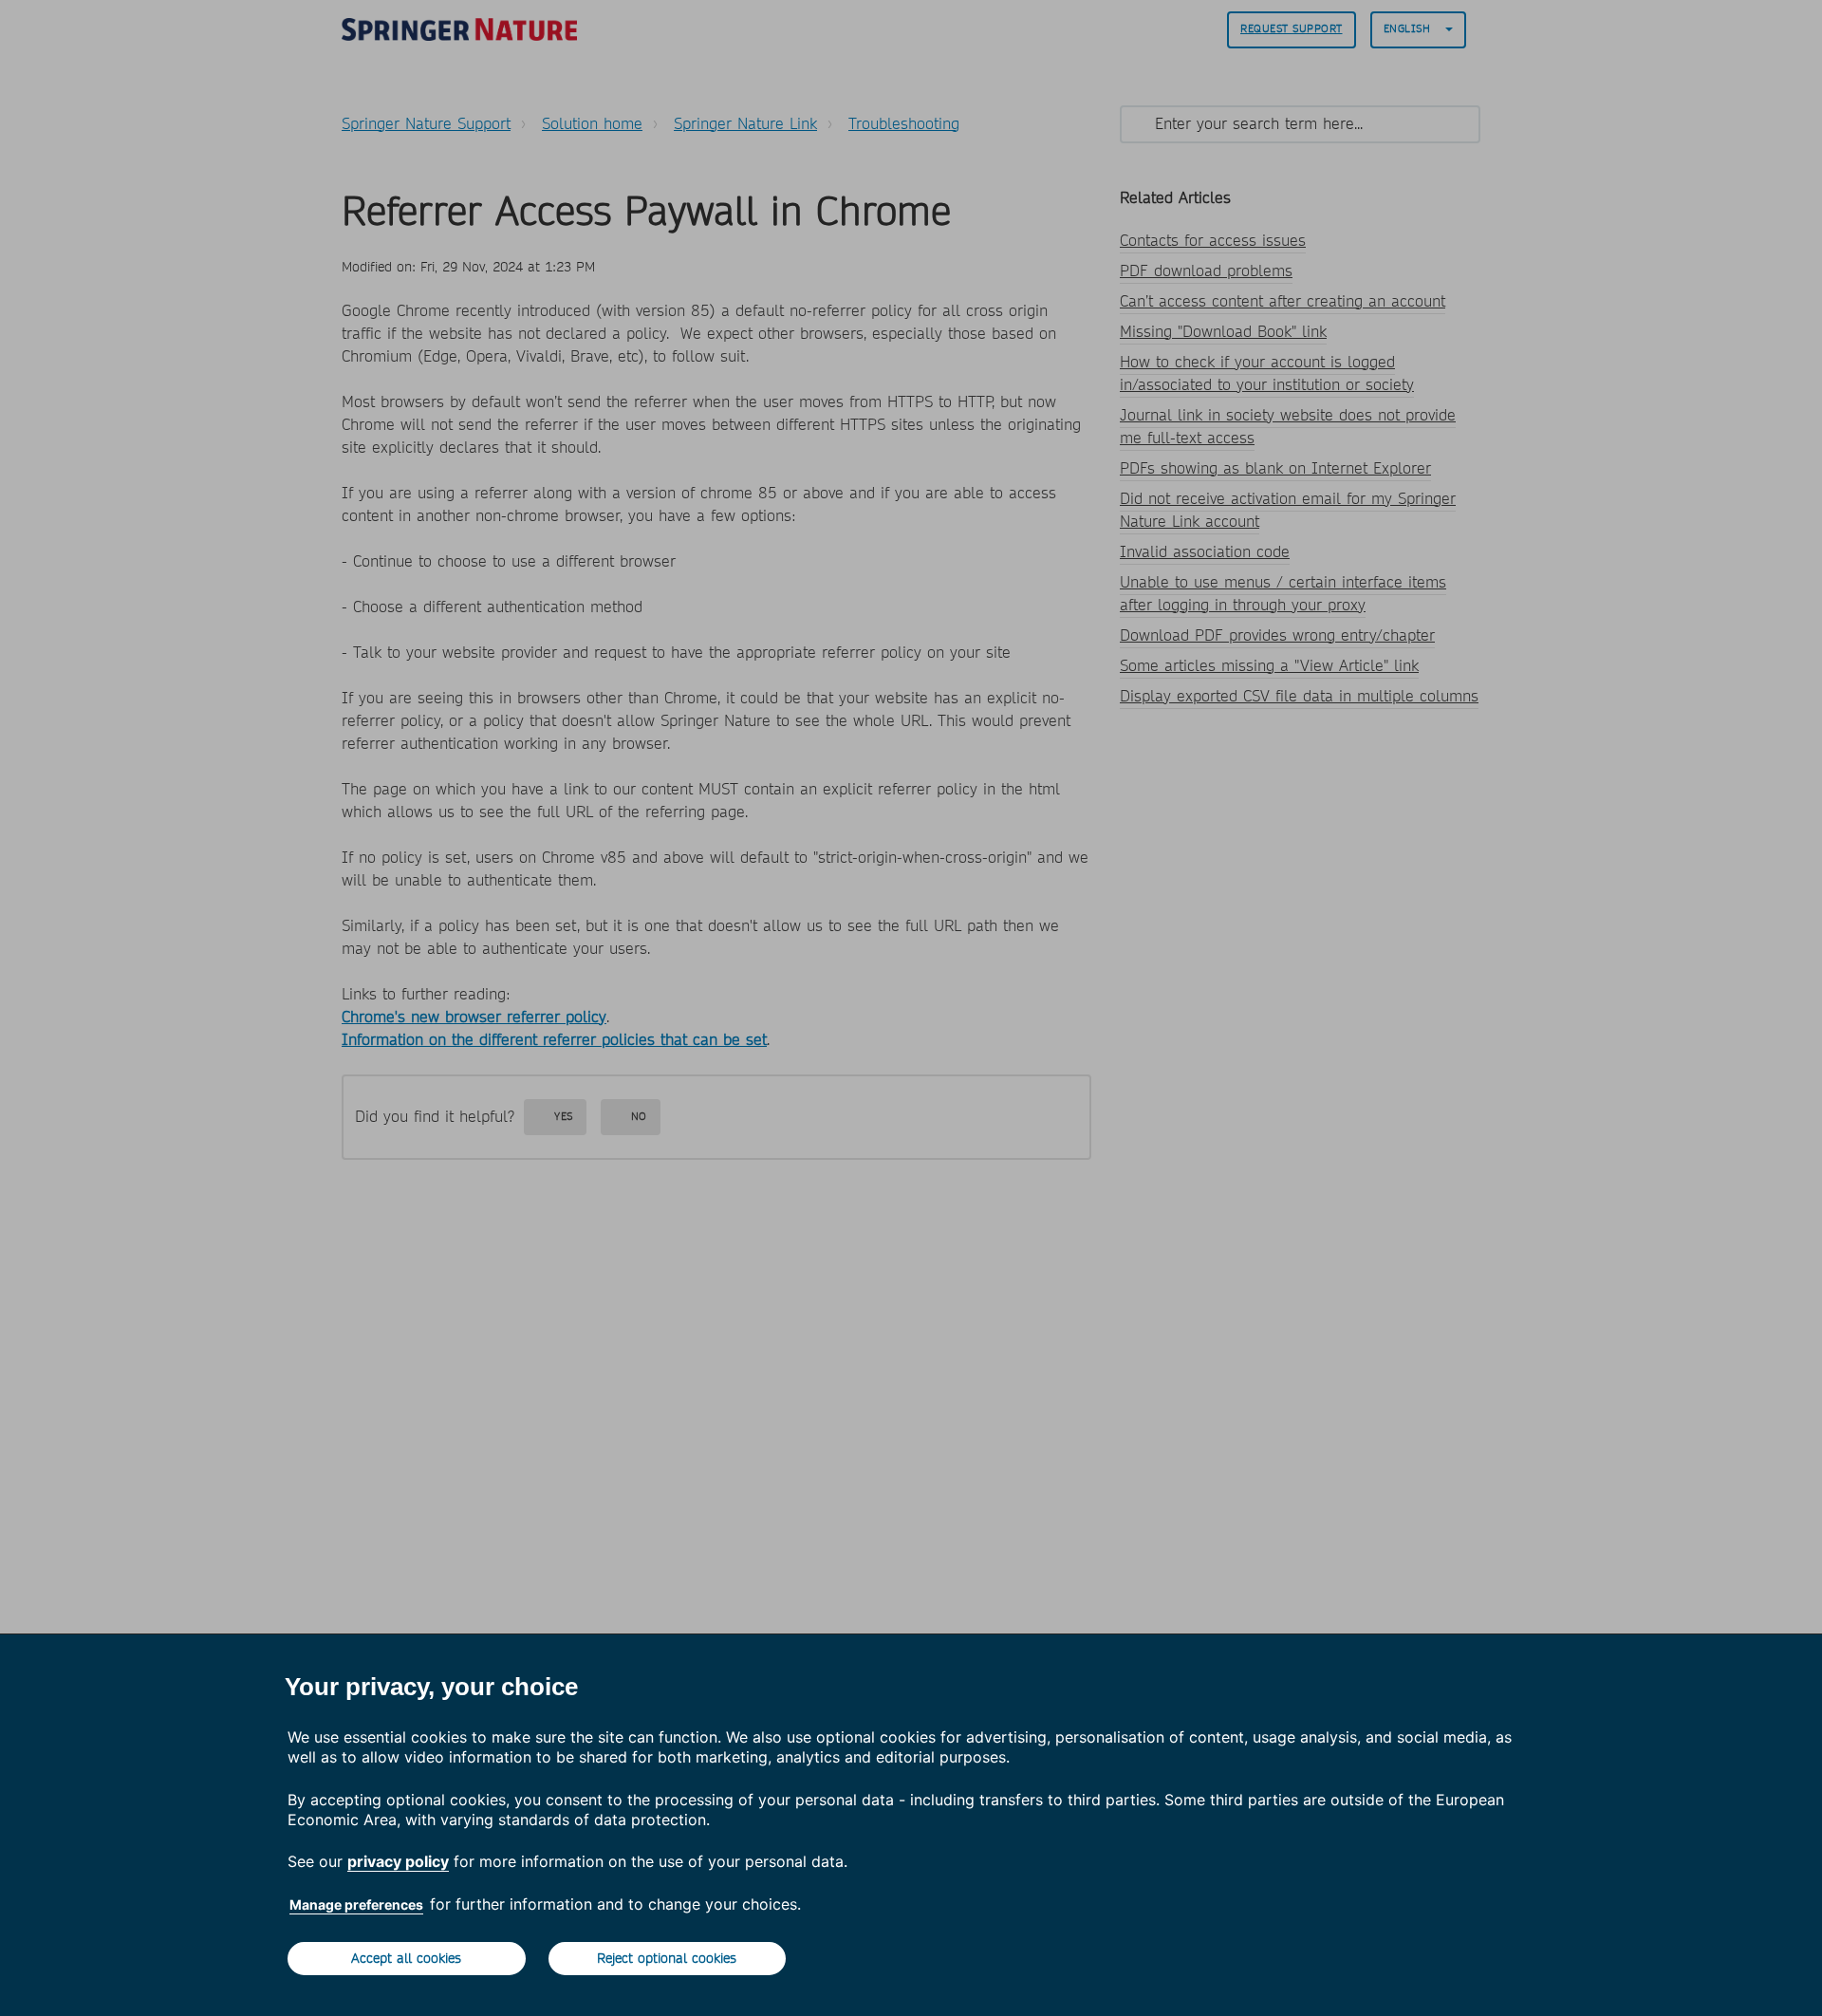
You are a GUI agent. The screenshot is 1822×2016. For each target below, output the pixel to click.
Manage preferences (356, 1904)
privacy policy (398, 1861)
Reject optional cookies (667, 1958)
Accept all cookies (406, 1958)
